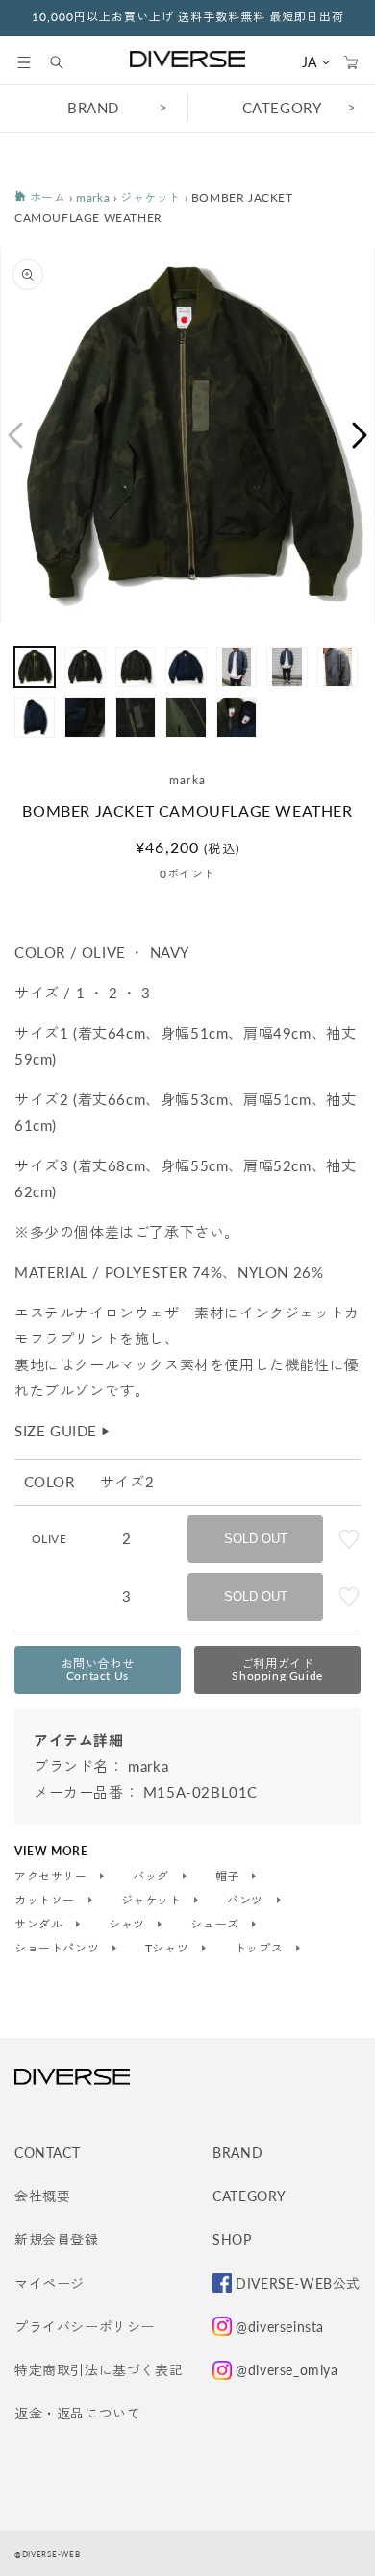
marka (93, 197)
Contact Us (98, 1669)
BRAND (93, 108)
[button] (24, 62)
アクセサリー (52, 1877)
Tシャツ (169, 1949)
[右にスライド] (361, 435)
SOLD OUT (256, 1539)
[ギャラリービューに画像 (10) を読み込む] (136, 717)
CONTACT (47, 2153)
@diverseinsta (280, 2327)
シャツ (128, 1925)
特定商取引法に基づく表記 (99, 2370)
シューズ (216, 1925)
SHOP (232, 2239)
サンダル (40, 1925)
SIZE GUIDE (63, 1431)
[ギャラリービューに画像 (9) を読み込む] (85, 717)
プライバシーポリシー (85, 2327)
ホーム (46, 197)
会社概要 (42, 2196)
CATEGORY (282, 108)
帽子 (229, 1877)
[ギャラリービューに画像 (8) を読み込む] (35, 717)
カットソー (47, 1901)
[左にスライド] (14, 435)
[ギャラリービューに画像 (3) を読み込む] (136, 667)
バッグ (152, 1877)
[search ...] (66, 62)
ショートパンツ (59, 1949)
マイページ (50, 2283)
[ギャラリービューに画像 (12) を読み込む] (237, 717)
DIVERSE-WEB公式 (298, 2283)
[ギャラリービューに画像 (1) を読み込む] (35, 667)
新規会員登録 (57, 2239)
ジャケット (150, 197)
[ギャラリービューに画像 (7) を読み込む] (337, 667)
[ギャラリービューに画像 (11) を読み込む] (186, 717)
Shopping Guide (277, 1669)
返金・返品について (77, 2413)
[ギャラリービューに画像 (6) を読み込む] (287, 667)
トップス (261, 1949)
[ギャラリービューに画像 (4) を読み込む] (186, 667)
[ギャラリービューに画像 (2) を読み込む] (85, 667)
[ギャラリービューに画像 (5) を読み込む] (237, 667)
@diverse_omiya (287, 2370)
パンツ (247, 1901)
